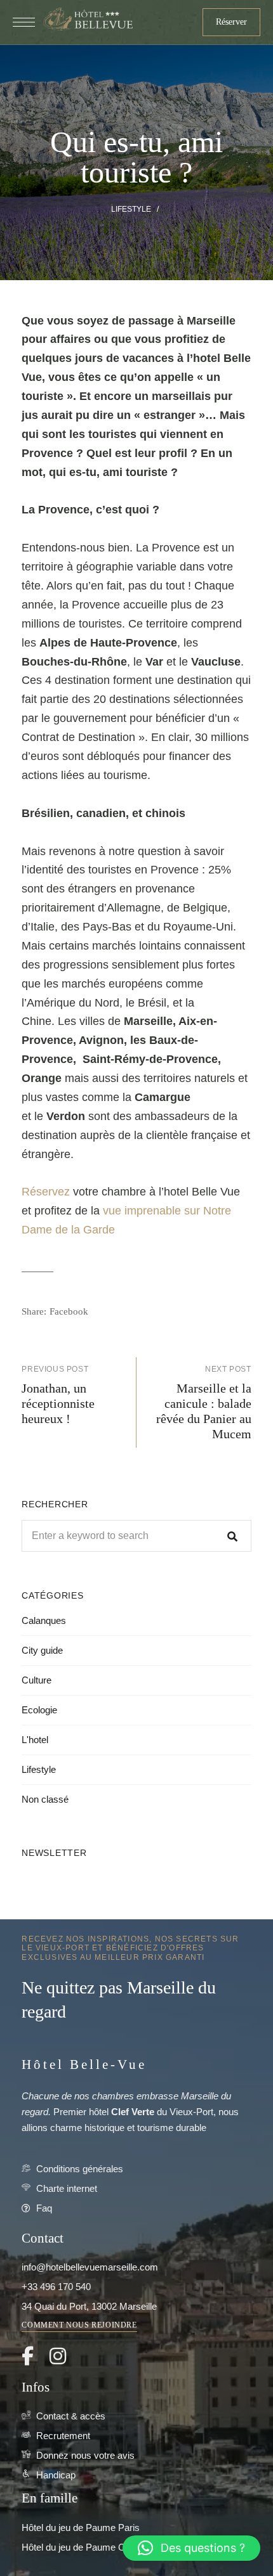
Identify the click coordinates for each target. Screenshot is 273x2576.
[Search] (232, 1536)
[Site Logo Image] (87, 20)
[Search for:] (136, 1536)
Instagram (58, 2356)
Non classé (45, 1799)
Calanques (44, 1620)
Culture (37, 1680)
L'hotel (35, 1740)
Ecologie (39, 1710)
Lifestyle (131, 209)
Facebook (28, 2356)
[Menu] (24, 22)
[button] (231, 22)
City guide (42, 1650)
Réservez (47, 1192)
